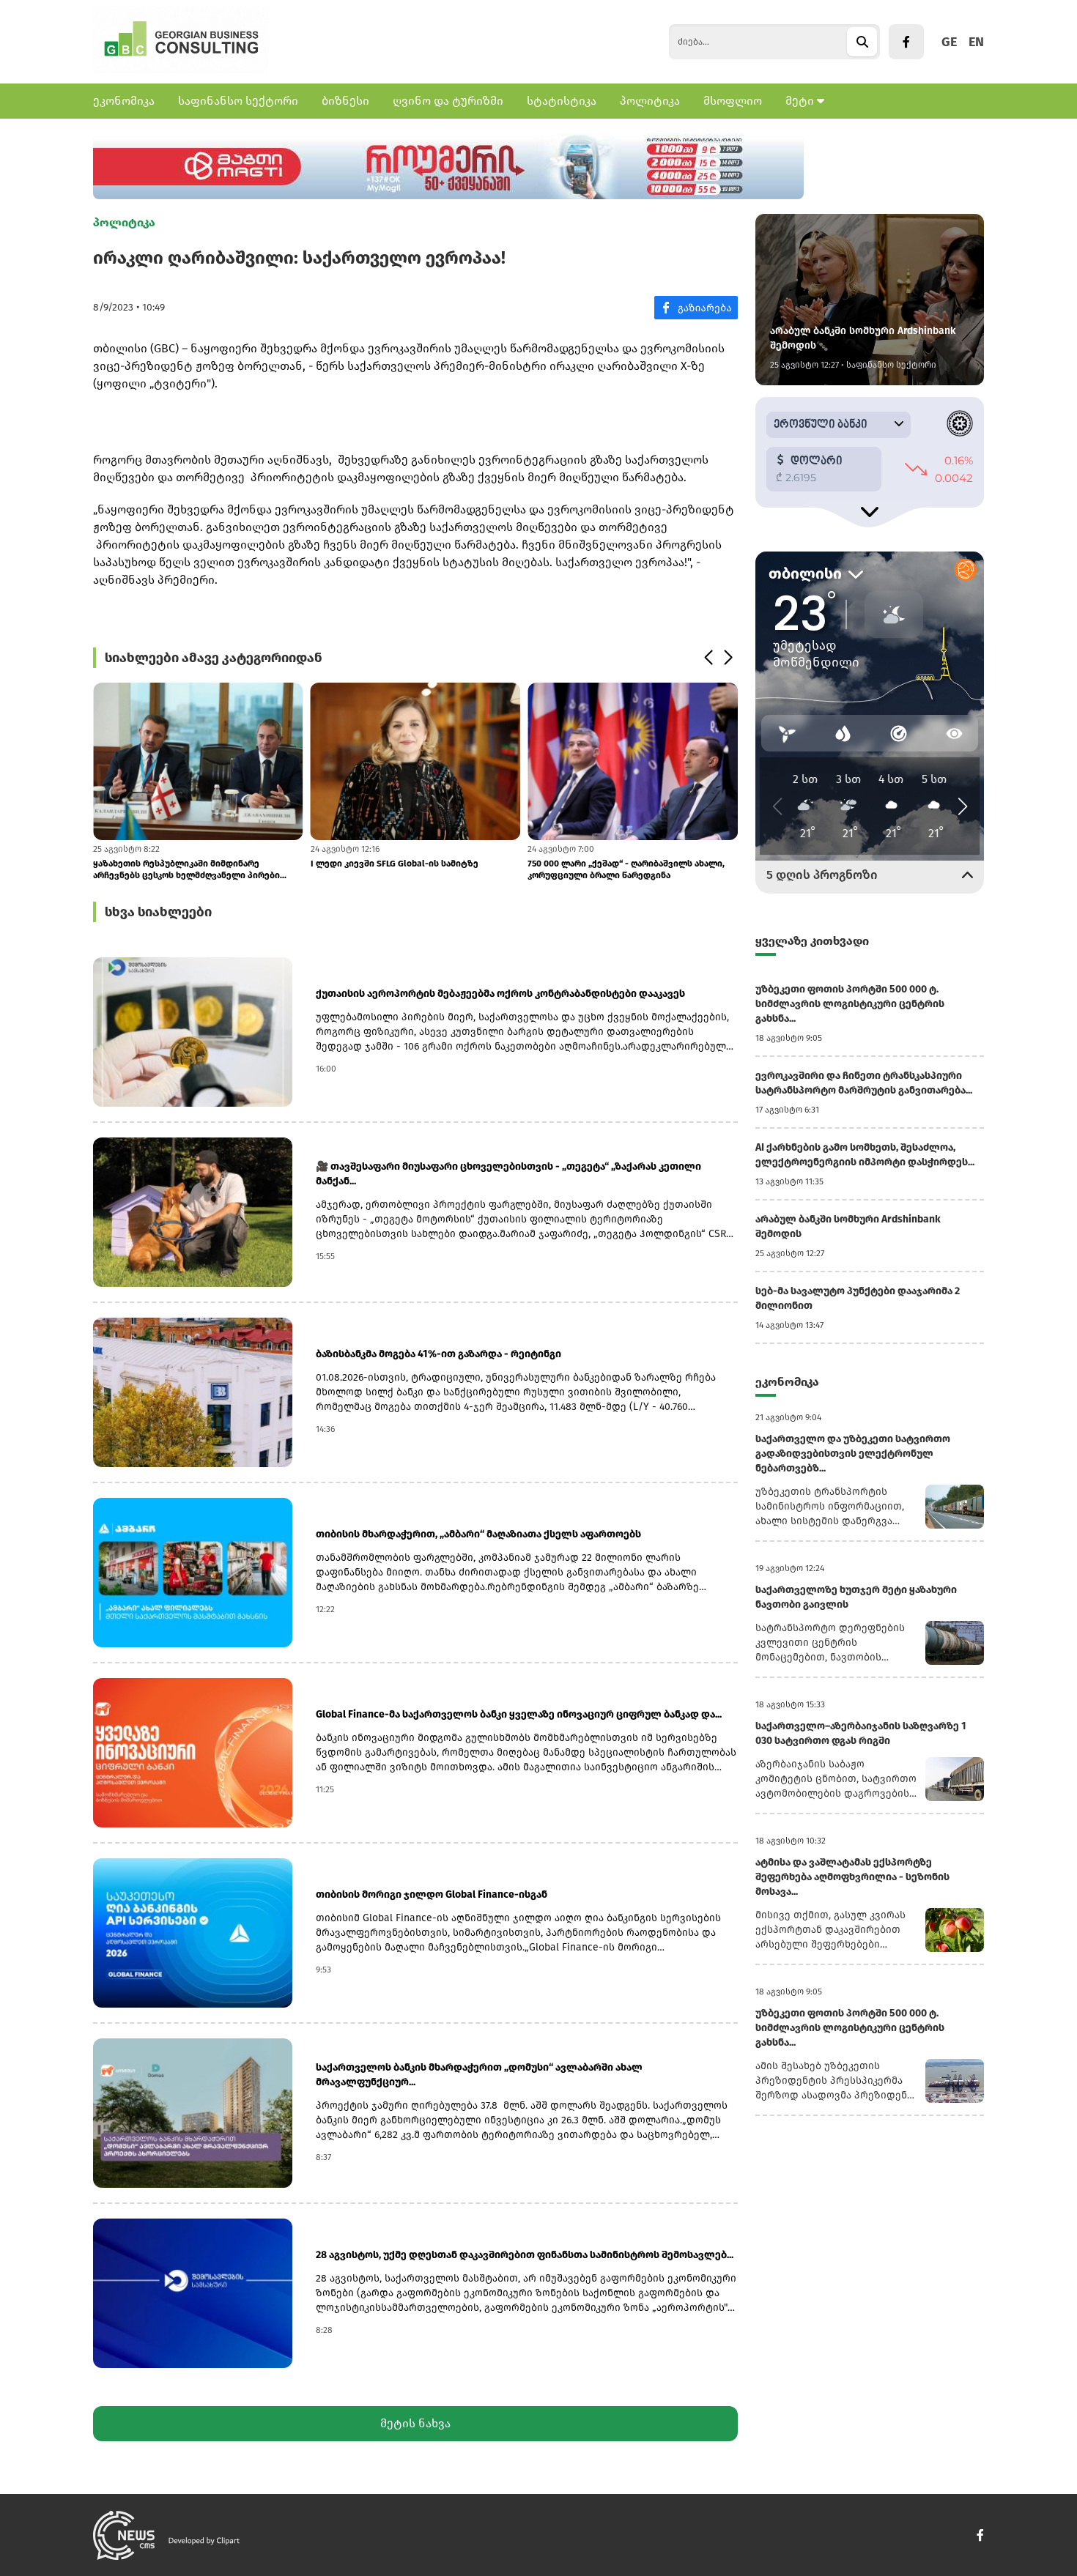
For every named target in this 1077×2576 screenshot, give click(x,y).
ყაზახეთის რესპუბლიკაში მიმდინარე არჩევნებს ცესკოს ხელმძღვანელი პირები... (190, 869)
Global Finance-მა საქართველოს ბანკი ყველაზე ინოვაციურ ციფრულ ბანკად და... (519, 1714)
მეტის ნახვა (415, 2423)
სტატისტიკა (562, 101)
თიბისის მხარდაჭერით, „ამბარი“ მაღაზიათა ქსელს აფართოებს (478, 1534)
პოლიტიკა (650, 101)
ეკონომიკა (124, 101)
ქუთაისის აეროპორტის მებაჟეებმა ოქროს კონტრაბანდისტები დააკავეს (500, 994)
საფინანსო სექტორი (238, 101)
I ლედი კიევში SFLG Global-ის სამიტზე (395, 864)
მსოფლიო (733, 101)
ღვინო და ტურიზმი (448, 101)
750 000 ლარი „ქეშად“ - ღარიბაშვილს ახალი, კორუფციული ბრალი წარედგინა (626, 869)
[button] (708, 658)
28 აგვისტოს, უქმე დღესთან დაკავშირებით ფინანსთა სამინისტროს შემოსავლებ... (525, 2255)
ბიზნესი (345, 101)
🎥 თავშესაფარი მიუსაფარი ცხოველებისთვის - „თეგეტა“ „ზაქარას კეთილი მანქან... (508, 1174)
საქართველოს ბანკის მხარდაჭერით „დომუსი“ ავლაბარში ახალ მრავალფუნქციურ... (479, 2075)
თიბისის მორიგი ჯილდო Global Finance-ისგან (432, 1894)
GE (949, 42)
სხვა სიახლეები (158, 912)
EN (976, 42)
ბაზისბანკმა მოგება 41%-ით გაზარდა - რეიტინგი (438, 1354)
